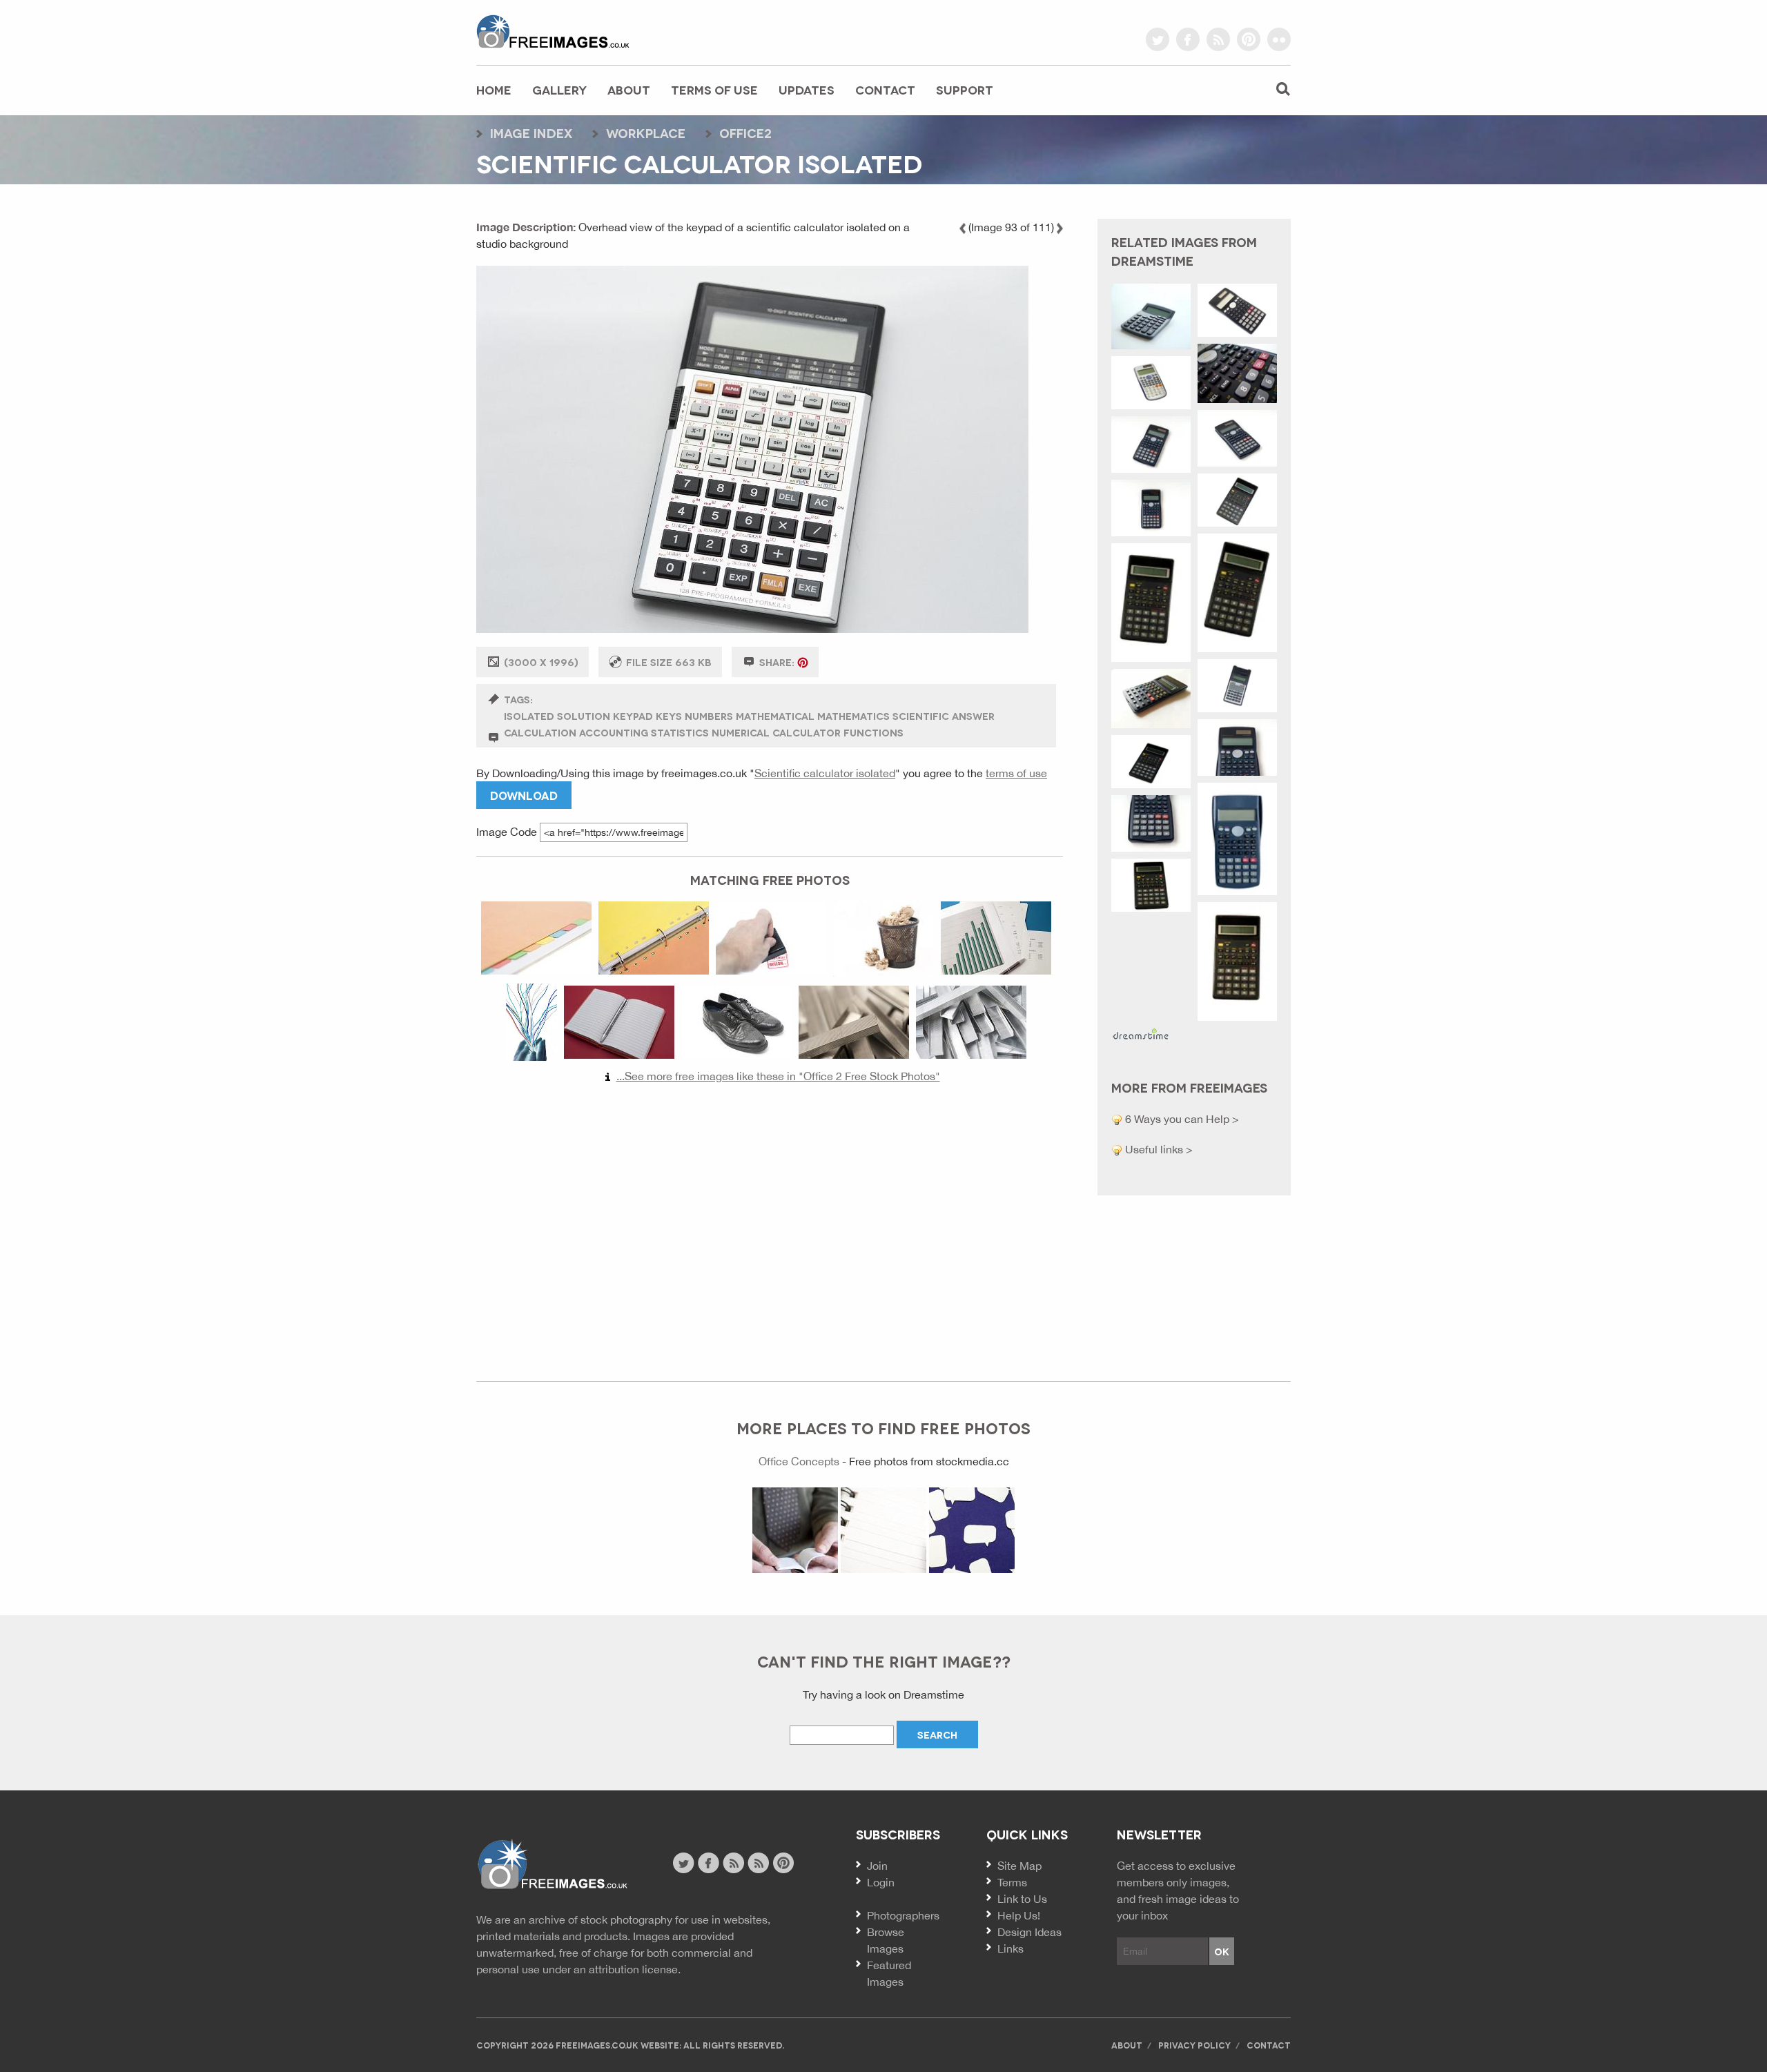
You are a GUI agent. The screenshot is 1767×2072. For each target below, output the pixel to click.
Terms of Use (714, 89)
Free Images (552, 1865)
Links (1011, 1948)
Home (494, 89)
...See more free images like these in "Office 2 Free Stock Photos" (778, 1076)
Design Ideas (1029, 1932)
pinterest (1249, 39)
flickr (1279, 39)
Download (524, 795)
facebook (1188, 39)
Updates (807, 89)
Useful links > (1158, 1149)
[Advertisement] (770, 1226)
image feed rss (758, 1863)
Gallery (559, 89)
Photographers (903, 1915)
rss (1218, 39)
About (629, 89)
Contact (885, 89)
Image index (531, 133)
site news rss (733, 1863)
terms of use (1016, 773)
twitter (1158, 39)
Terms (1012, 1882)
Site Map (1019, 1866)
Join (877, 1866)
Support (965, 89)
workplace (646, 133)
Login (881, 1882)
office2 (745, 133)
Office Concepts (799, 1461)
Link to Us (1022, 1899)
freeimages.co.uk (553, 31)
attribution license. (635, 1969)
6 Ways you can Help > (1181, 1119)
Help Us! (1019, 1915)
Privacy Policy (1194, 2045)
